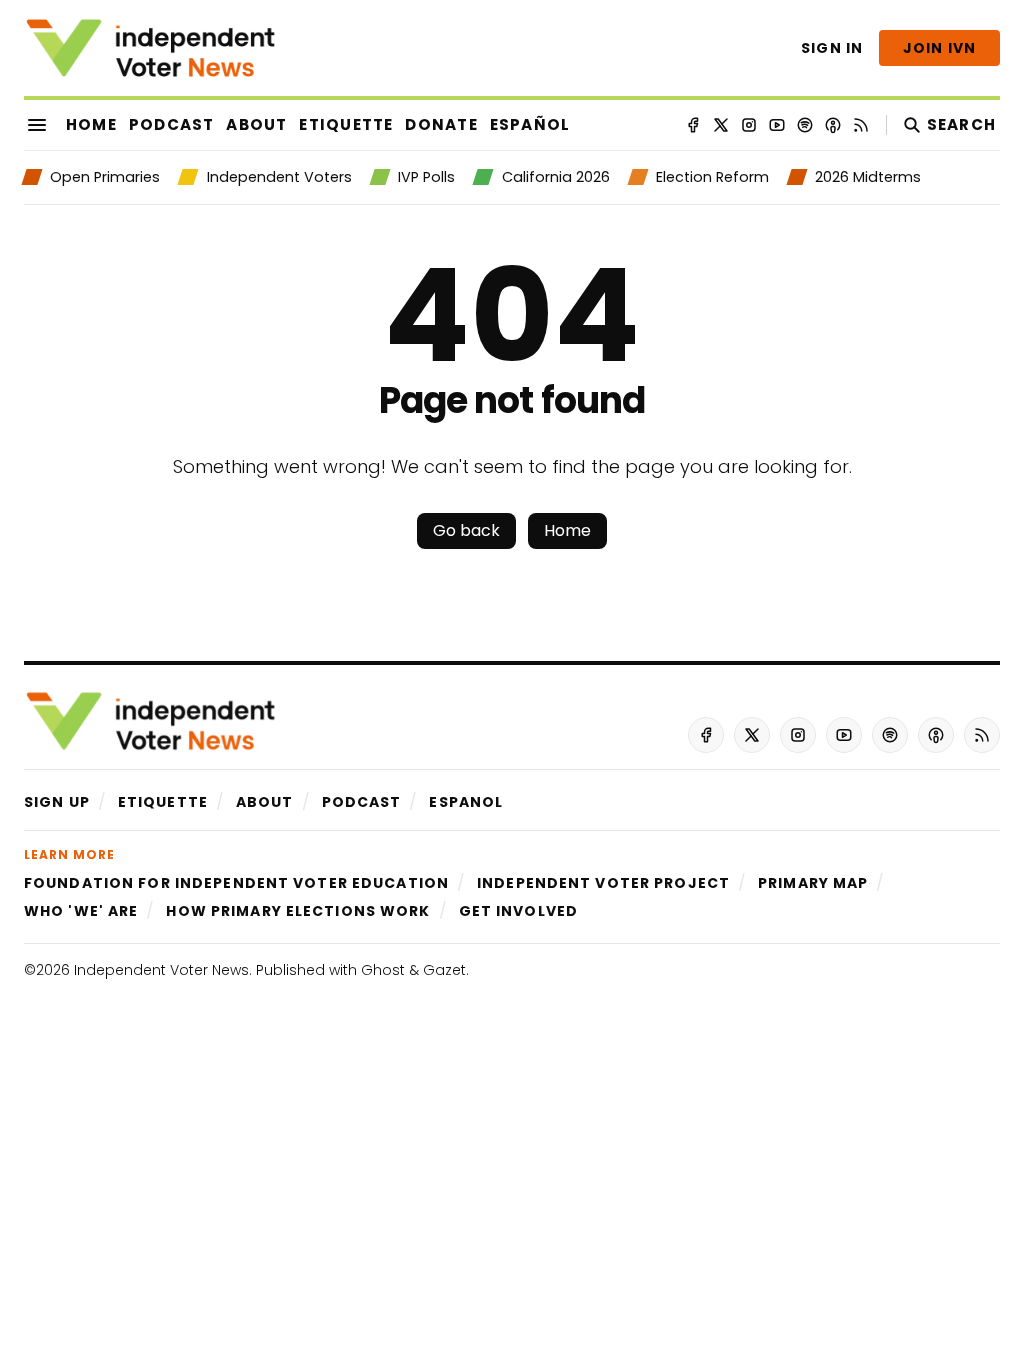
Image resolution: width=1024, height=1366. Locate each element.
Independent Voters (279, 177)
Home (567, 530)
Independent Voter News (161, 970)
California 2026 (555, 177)
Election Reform (712, 177)
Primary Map (813, 883)
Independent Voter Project (603, 883)
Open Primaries (105, 177)
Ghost (383, 970)
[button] (57, 802)
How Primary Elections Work (298, 911)
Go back (466, 530)
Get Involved (518, 911)
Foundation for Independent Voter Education (236, 883)
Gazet (444, 970)
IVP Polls (426, 177)
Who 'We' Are (81, 911)
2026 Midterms (868, 177)
